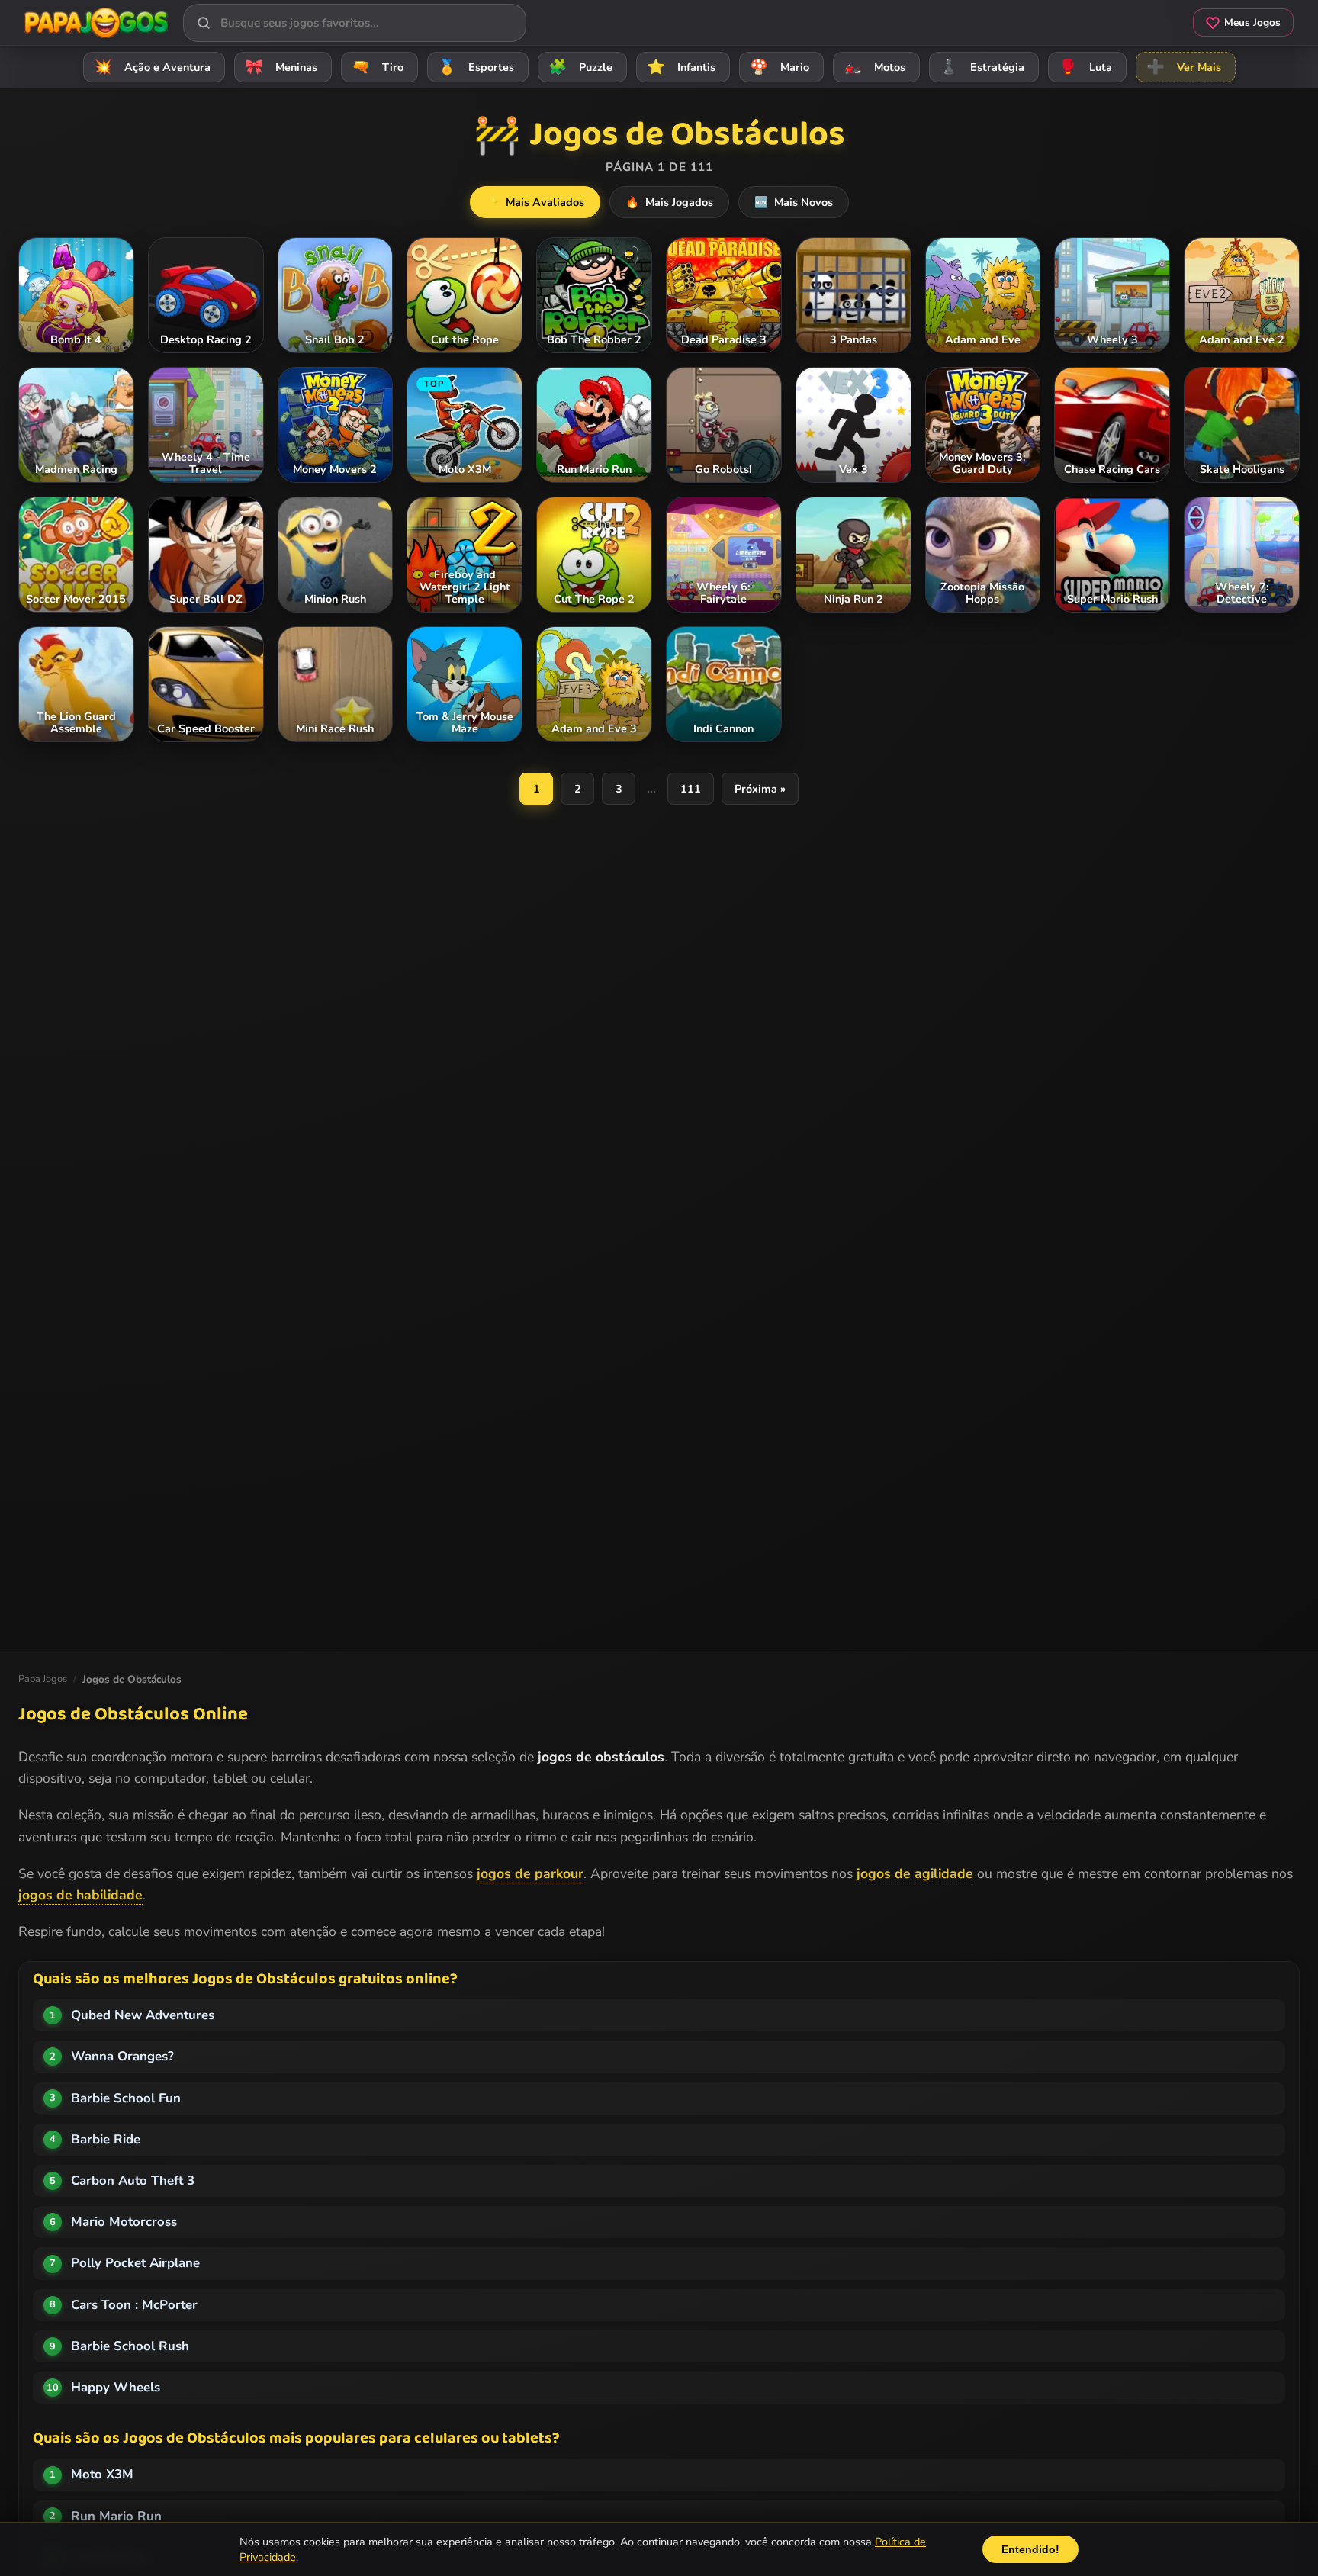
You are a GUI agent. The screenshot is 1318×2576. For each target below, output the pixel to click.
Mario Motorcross (124, 2222)
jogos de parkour (530, 1873)
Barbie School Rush (130, 2346)
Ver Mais (1184, 67)
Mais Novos (794, 202)
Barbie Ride (106, 2139)
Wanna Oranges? (122, 2056)
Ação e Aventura (152, 67)
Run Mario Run (116, 2516)
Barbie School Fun (126, 2098)
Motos (874, 67)
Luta (1085, 67)
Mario (780, 67)
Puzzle (580, 67)
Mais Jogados (669, 202)
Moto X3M (102, 2474)
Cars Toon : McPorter (134, 2305)
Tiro (378, 67)
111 (691, 789)
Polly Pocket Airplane (135, 2263)
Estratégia (982, 67)
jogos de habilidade (80, 1895)
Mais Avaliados (535, 202)
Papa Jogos (43, 1679)
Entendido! (1030, 2549)
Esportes (476, 67)
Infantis (681, 67)
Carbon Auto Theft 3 (133, 2180)
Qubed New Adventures (143, 2015)
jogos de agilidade (915, 1873)
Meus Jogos (1252, 23)
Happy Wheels (116, 2387)
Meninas (281, 67)
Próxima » (760, 789)
